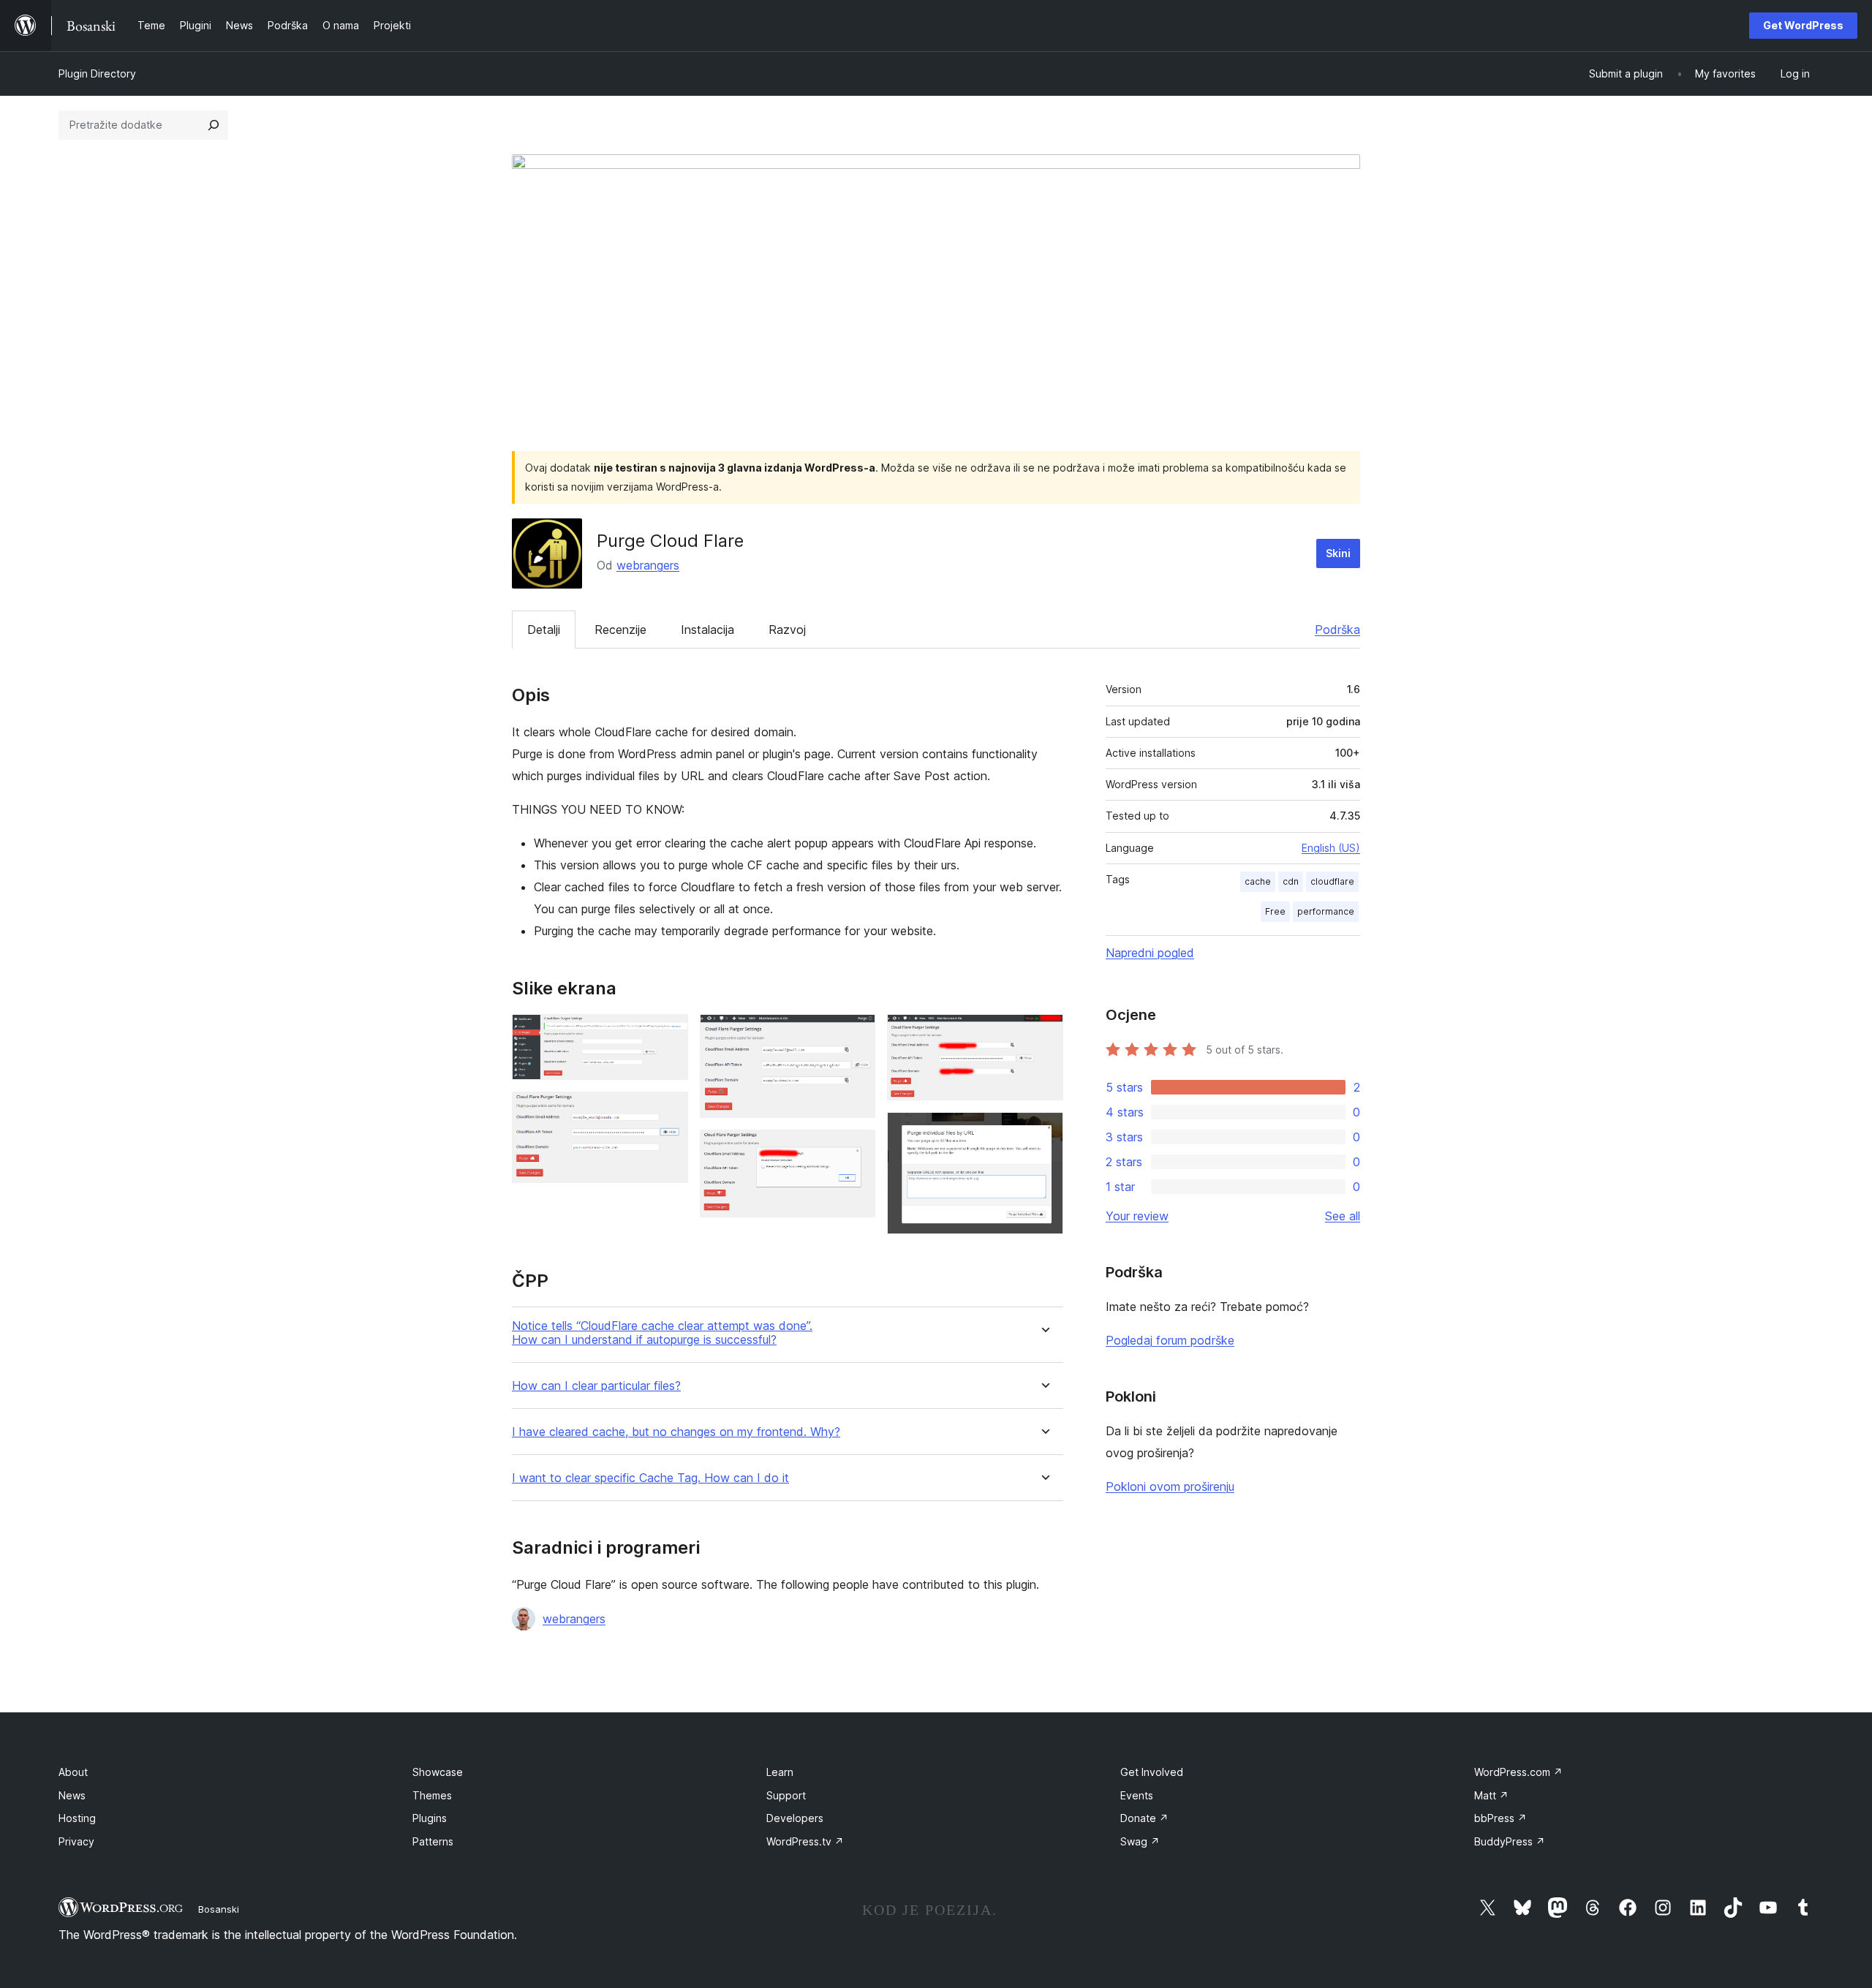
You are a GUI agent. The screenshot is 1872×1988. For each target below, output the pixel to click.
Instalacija (707, 630)
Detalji (544, 630)
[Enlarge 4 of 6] (856, 1149)
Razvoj (787, 630)
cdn (1291, 881)
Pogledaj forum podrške (1170, 1340)
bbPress (1501, 1818)
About (73, 1772)
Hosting (77, 1818)
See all (1343, 1216)
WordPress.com (1518, 1772)
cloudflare (1332, 881)
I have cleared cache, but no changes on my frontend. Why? (676, 1432)
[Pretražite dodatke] (214, 125)
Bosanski (219, 1909)
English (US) (1331, 848)
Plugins (430, 1818)
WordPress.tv (805, 1841)
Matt (1491, 1795)
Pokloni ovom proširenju (1170, 1486)
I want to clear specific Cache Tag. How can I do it (650, 1478)
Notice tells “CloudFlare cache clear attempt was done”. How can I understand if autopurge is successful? (662, 1333)
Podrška (1337, 630)
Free (1275, 911)
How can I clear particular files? (596, 1386)
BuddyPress (1510, 1841)
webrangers (648, 565)
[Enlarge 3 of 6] (856, 1034)
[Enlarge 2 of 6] (668, 1111)
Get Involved (1152, 1772)
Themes (432, 1795)
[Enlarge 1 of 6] (668, 1034)
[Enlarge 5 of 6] (1043, 1034)
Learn (780, 1772)
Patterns (433, 1841)
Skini (1338, 553)
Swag (1140, 1841)
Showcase (438, 1772)
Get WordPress (1803, 25)
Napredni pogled (1150, 953)
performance (1326, 911)
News (72, 1795)
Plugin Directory (97, 73)
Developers (795, 1818)
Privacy (76, 1841)
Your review (1137, 1216)
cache (1258, 881)
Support (786, 1795)
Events (1137, 1795)
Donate (1144, 1818)
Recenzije (620, 630)
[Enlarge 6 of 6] (1043, 1132)
